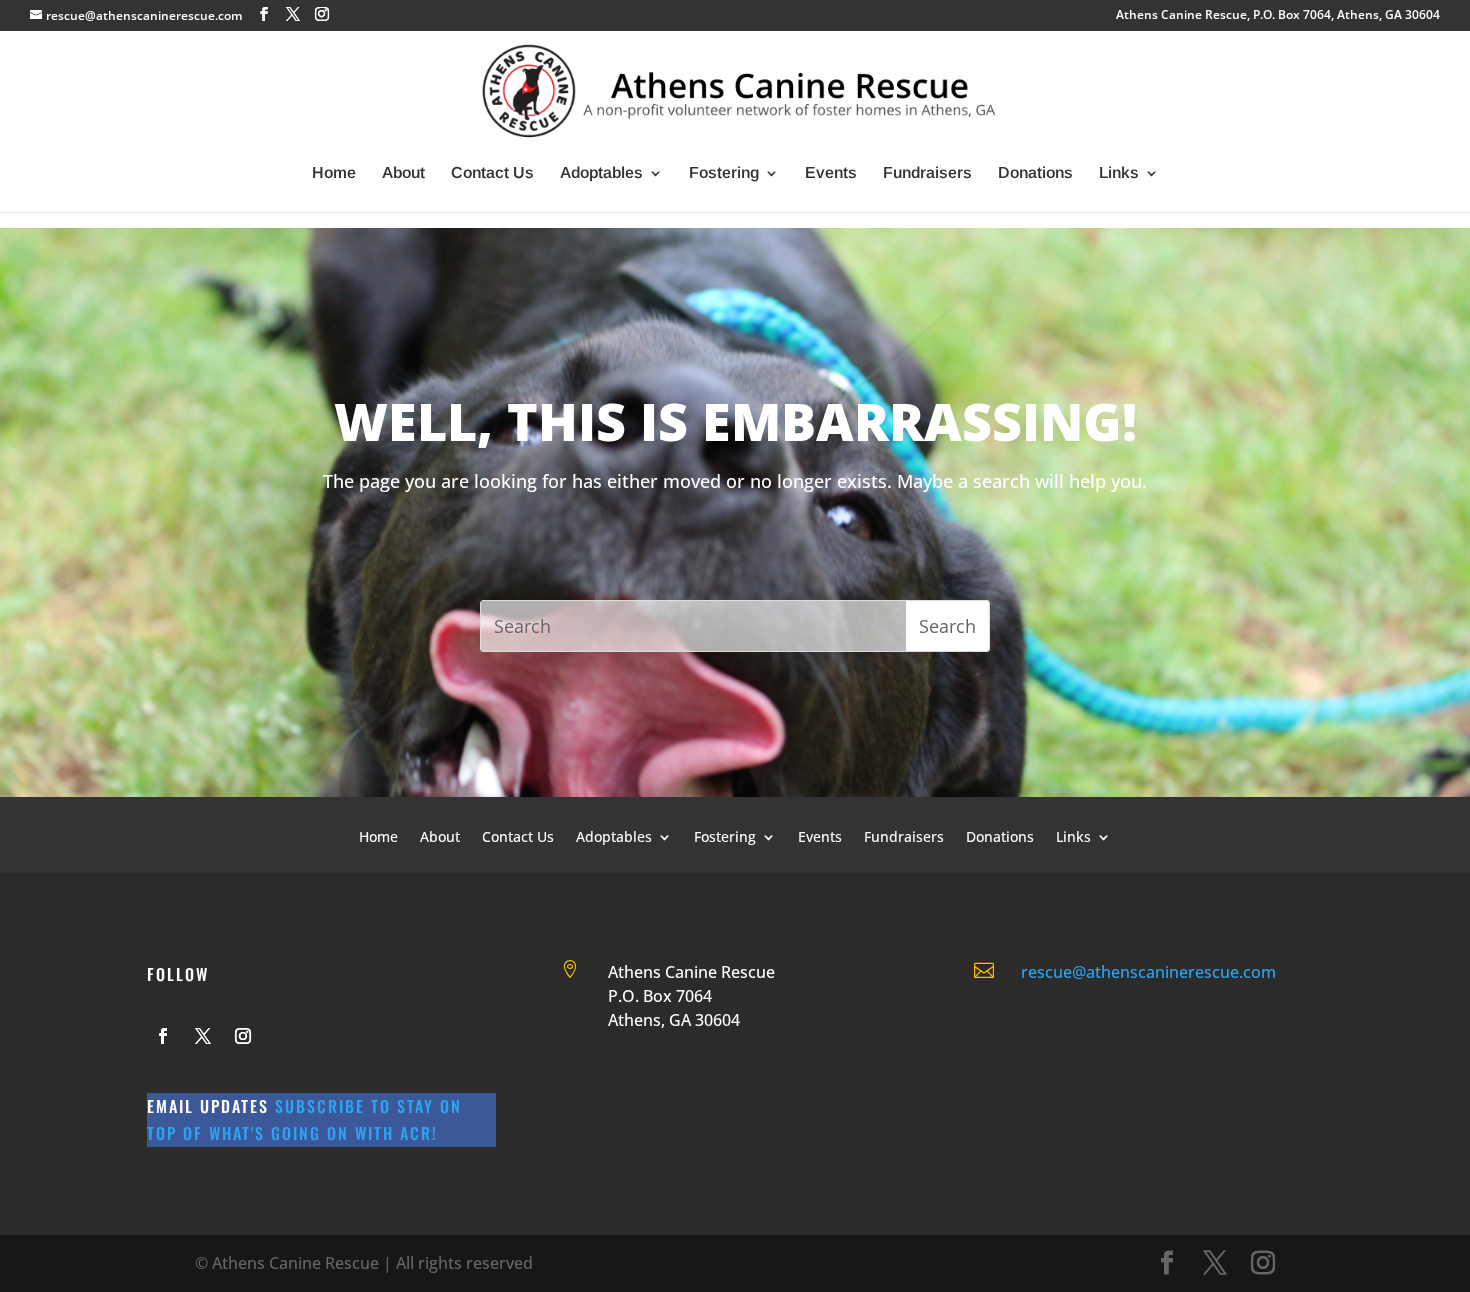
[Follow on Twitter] (203, 1036)
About (403, 173)
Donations (1035, 173)
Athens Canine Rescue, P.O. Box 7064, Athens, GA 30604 (1278, 16)
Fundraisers (927, 173)
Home (334, 173)
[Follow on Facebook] (163, 1036)
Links (1119, 173)
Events (831, 173)
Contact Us (492, 173)
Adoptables (601, 173)
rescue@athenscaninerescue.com (1148, 972)
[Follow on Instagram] (243, 1036)
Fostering (724, 173)
